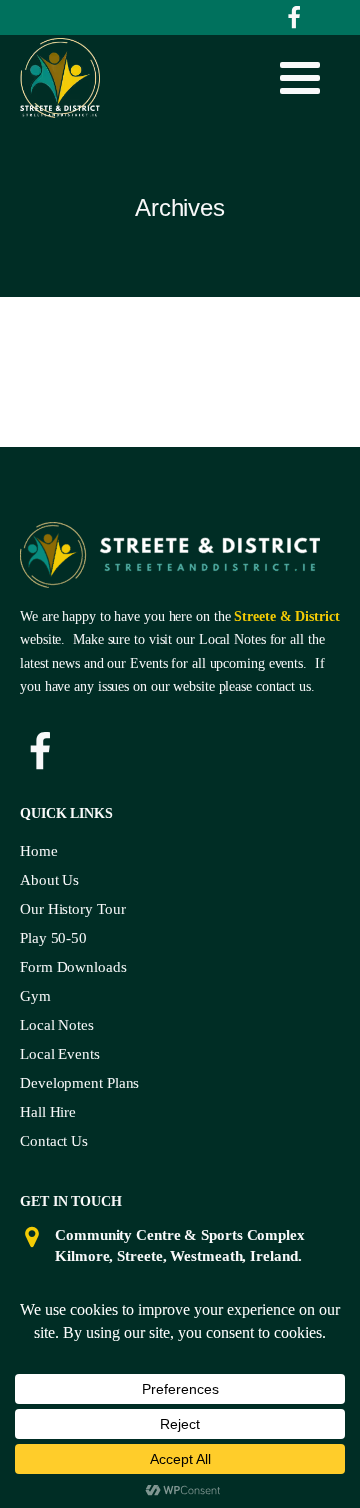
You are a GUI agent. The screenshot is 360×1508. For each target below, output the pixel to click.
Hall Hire (48, 1112)
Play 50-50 (53, 938)
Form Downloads (73, 967)
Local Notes (57, 1025)
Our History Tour (72, 909)
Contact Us (54, 1141)
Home (39, 851)
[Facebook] (40, 752)
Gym (35, 996)
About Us (49, 880)
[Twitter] (294, 18)
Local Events (60, 1054)
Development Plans (79, 1083)
